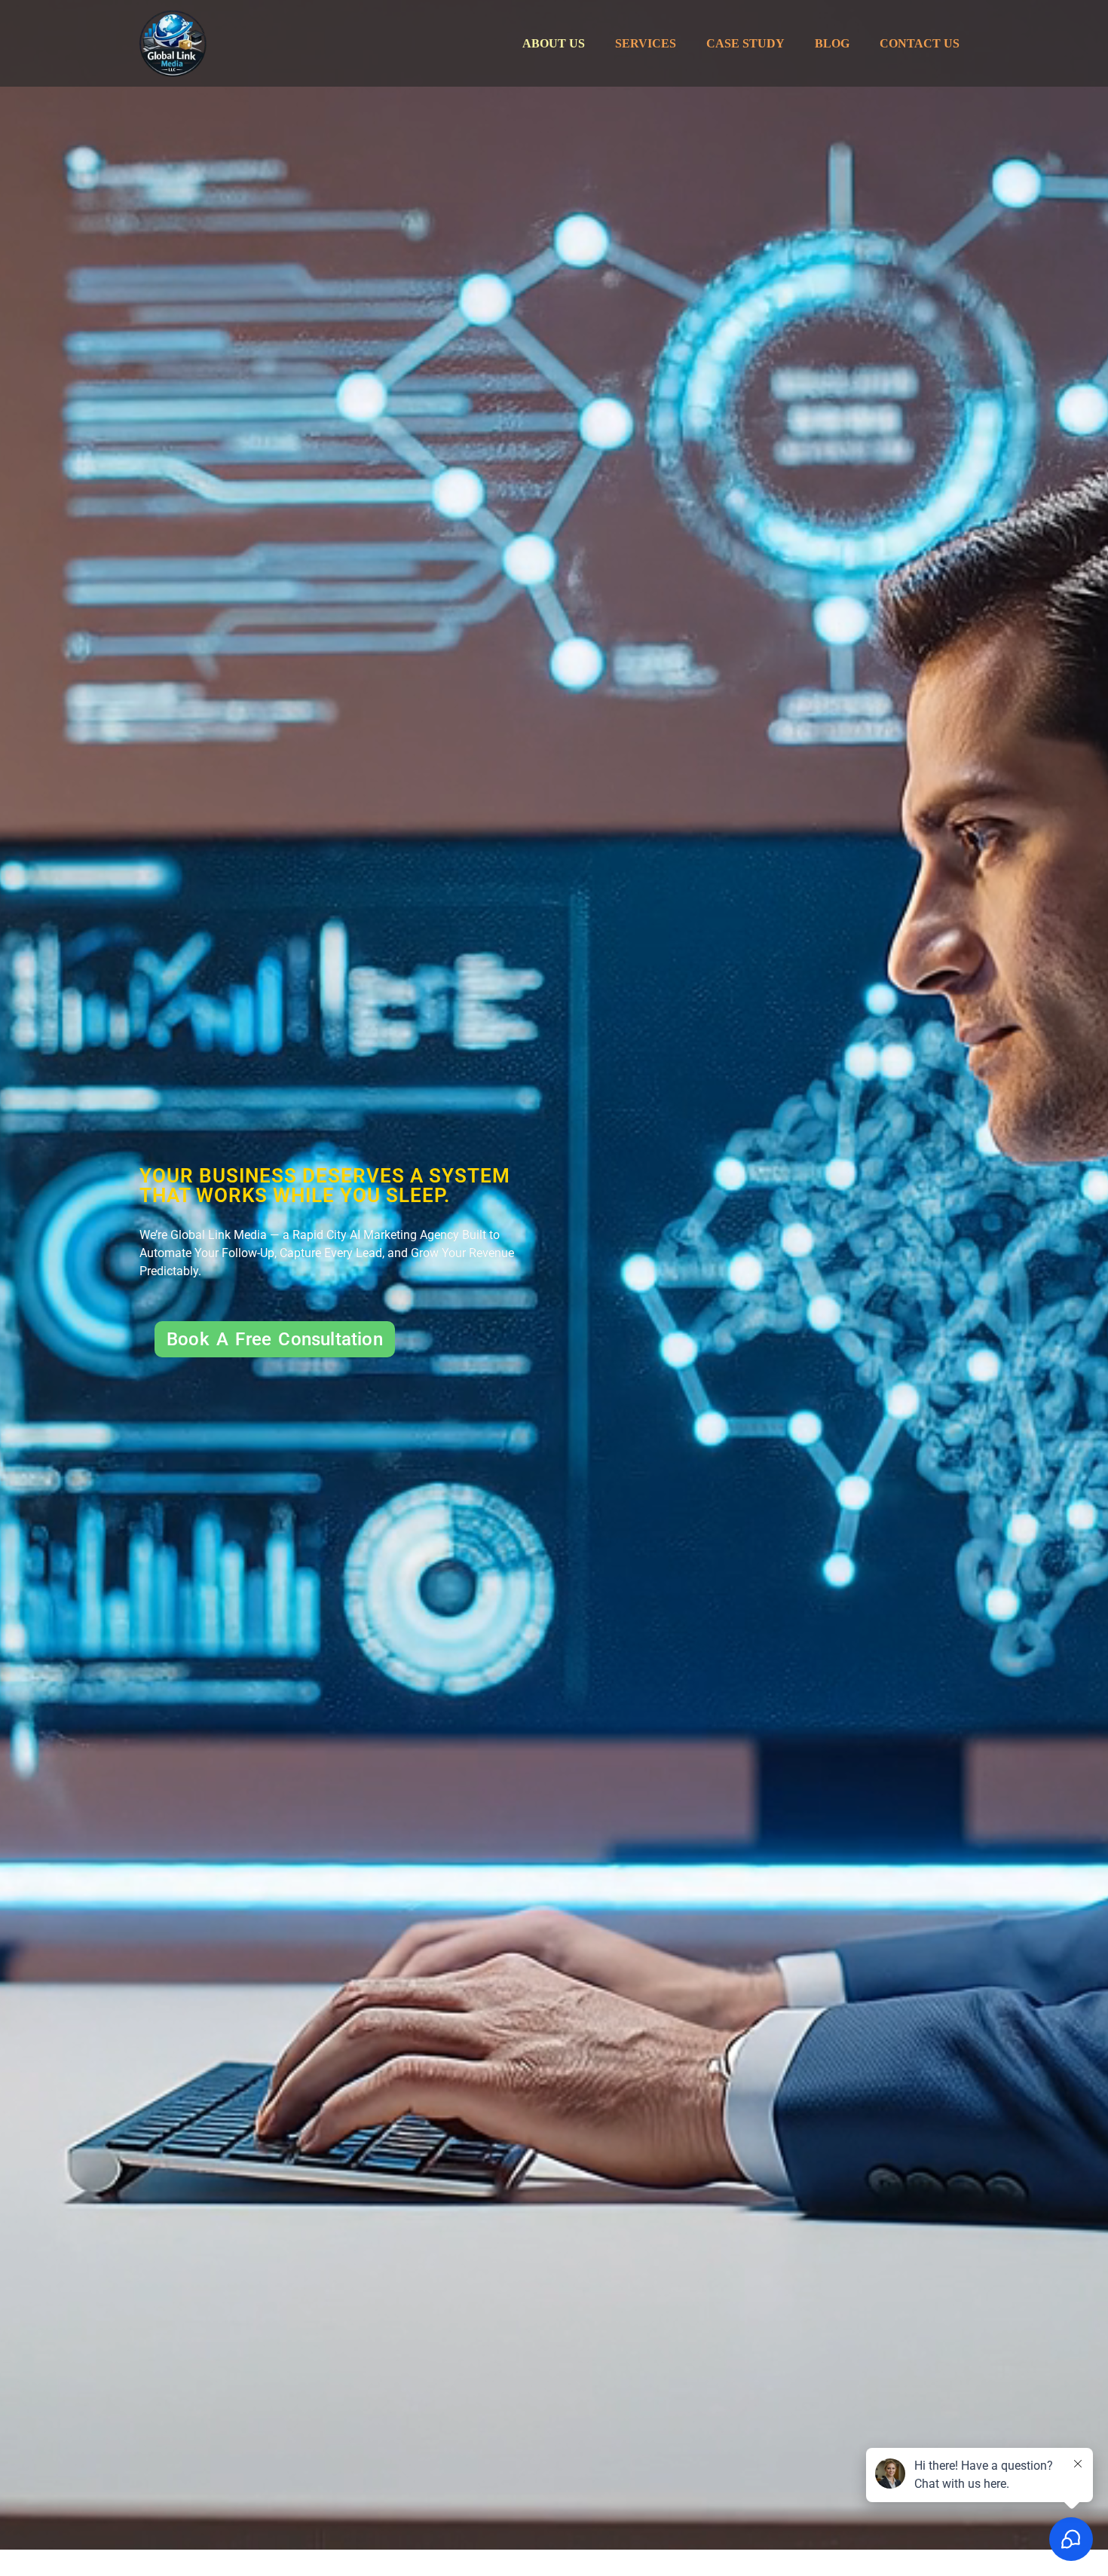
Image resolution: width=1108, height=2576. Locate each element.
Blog (832, 43)
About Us (554, 43)
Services (646, 43)
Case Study (745, 43)
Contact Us (920, 43)
